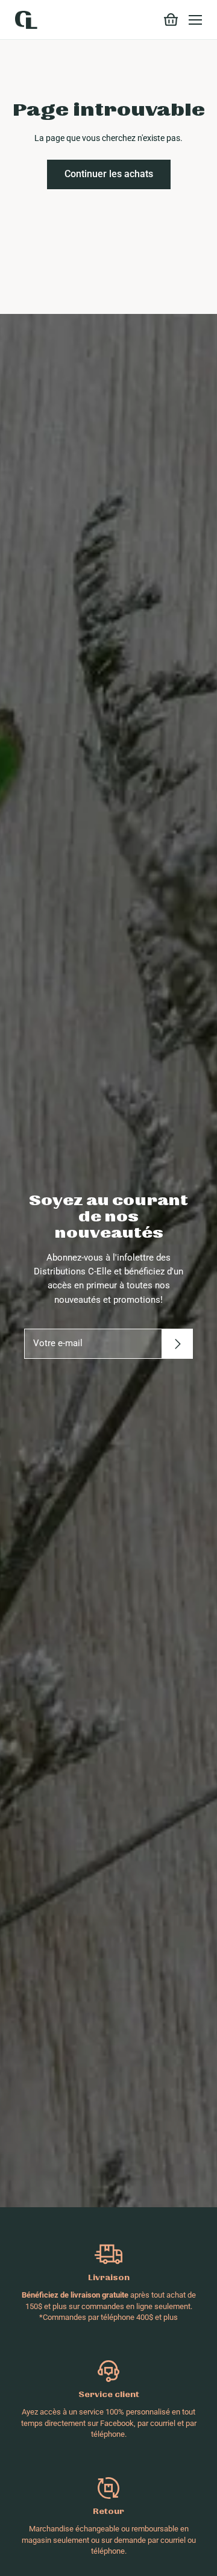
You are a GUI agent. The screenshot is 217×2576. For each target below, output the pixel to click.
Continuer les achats (109, 174)
